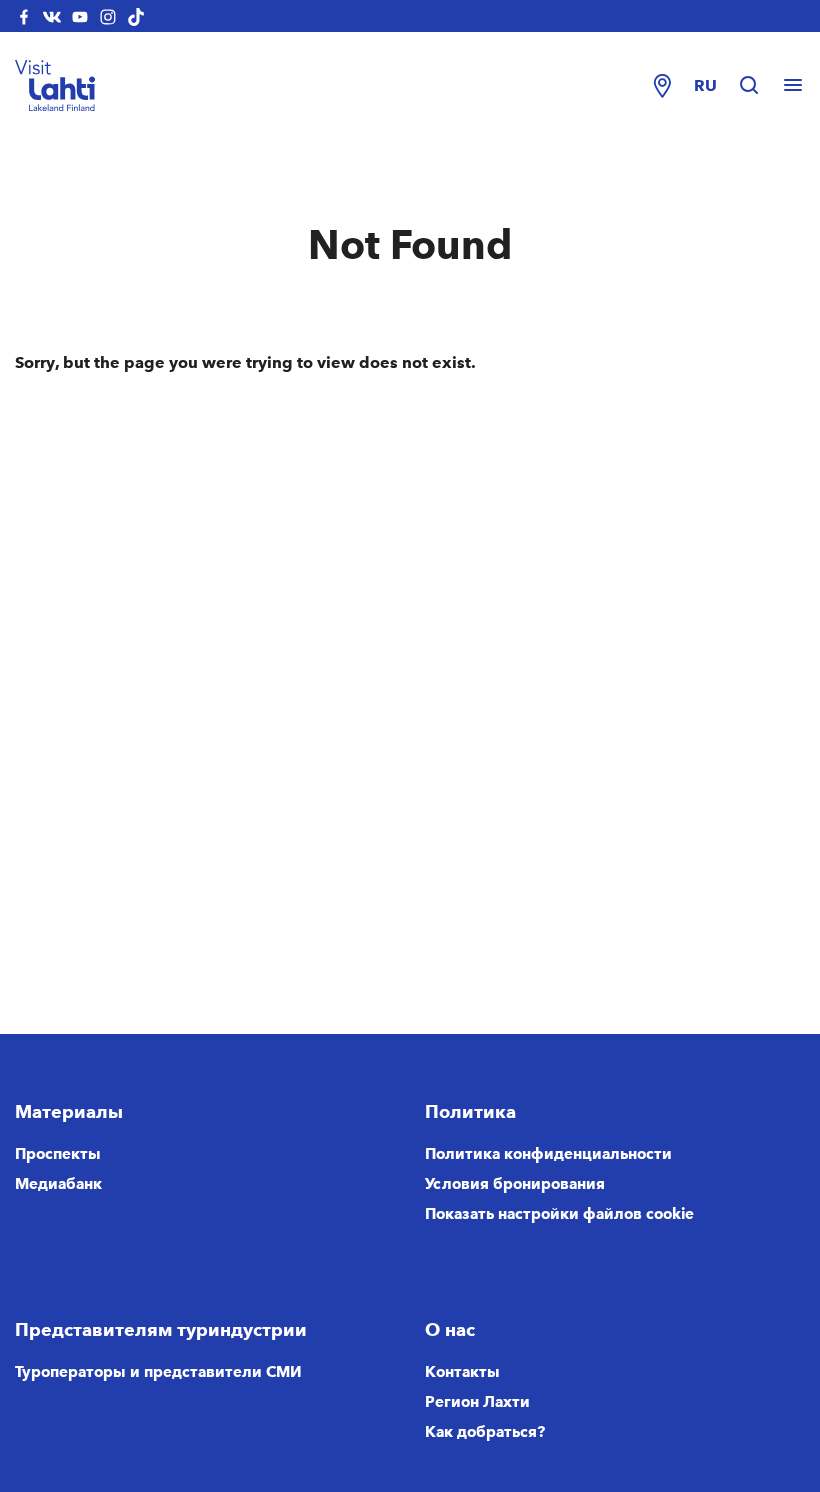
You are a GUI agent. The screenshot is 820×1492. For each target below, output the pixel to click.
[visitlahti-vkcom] (52, 16)
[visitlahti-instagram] (108, 16)
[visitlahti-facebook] (24, 16)
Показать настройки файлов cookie (559, 1214)
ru (705, 85)
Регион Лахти (477, 1402)
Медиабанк (58, 1184)
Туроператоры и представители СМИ (158, 1372)
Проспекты (58, 1154)
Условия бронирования (515, 1184)
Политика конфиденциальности (548, 1154)
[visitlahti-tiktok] (136, 16)
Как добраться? (485, 1432)
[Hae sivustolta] (759, 86)
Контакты (462, 1372)
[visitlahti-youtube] (80, 16)
